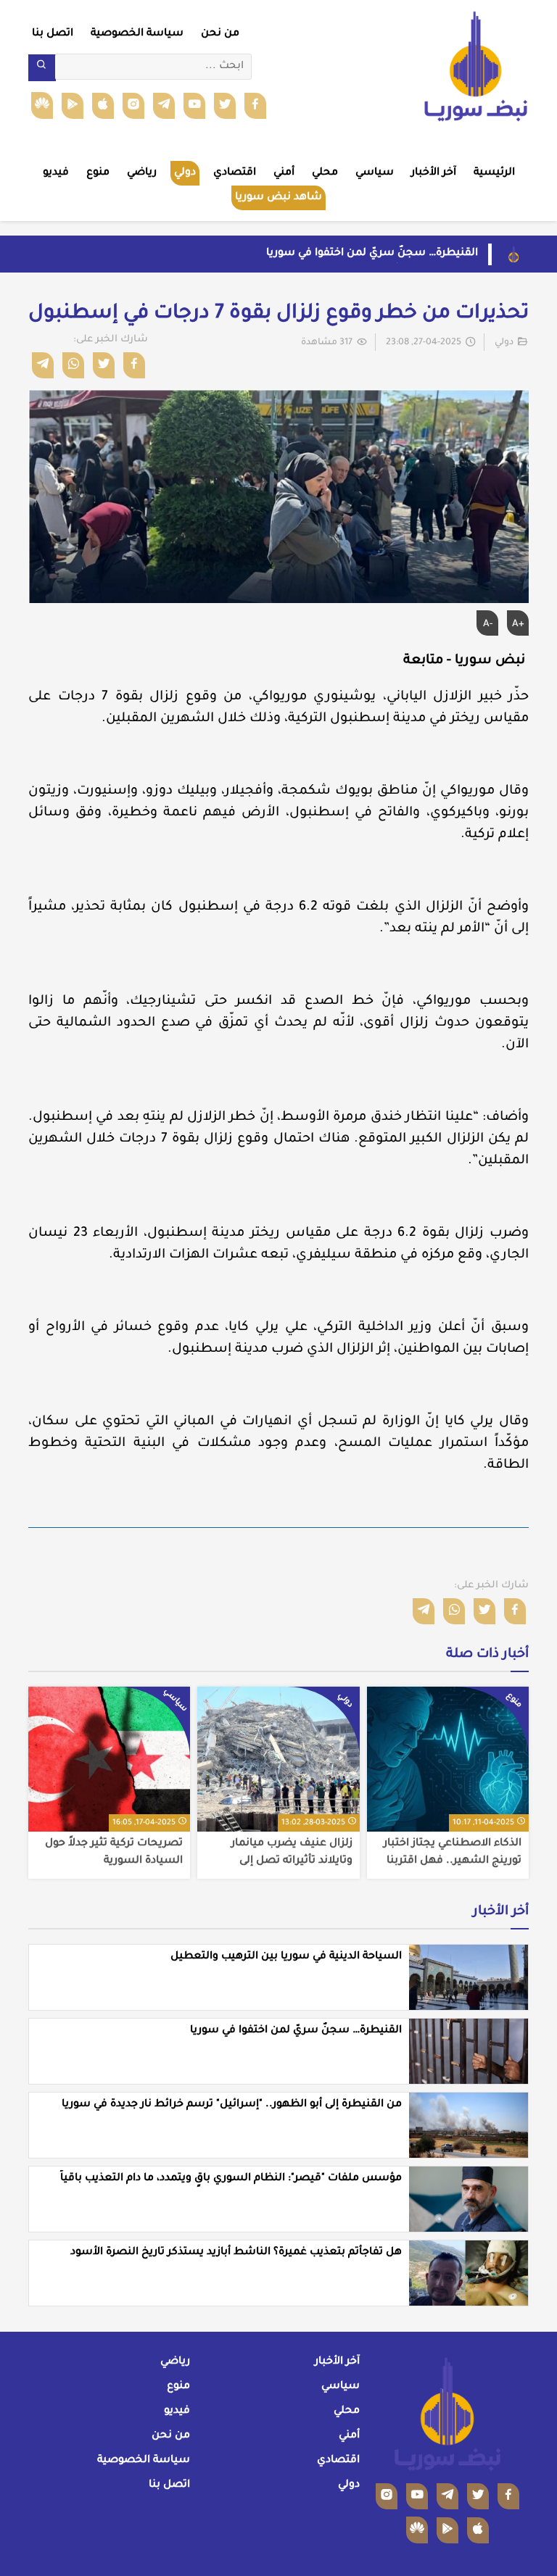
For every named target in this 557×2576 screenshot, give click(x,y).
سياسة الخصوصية (137, 34)
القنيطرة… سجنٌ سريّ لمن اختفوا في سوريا (372, 254)
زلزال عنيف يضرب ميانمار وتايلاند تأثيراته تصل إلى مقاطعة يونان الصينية (292, 1853)
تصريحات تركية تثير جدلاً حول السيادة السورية (114, 1853)
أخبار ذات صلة (487, 1655)
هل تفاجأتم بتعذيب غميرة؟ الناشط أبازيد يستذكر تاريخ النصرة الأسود (236, 2253)
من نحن (220, 34)
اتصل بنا (53, 34)
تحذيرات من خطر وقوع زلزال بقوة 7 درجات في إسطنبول (278, 315)
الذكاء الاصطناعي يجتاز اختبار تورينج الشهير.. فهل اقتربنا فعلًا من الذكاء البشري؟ (453, 1853)
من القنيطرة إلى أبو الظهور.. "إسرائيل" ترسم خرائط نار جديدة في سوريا (232, 2105)
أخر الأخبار (501, 1912)
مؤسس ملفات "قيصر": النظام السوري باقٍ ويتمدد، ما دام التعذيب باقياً (231, 2179)
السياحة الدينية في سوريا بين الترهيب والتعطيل (286, 1957)
